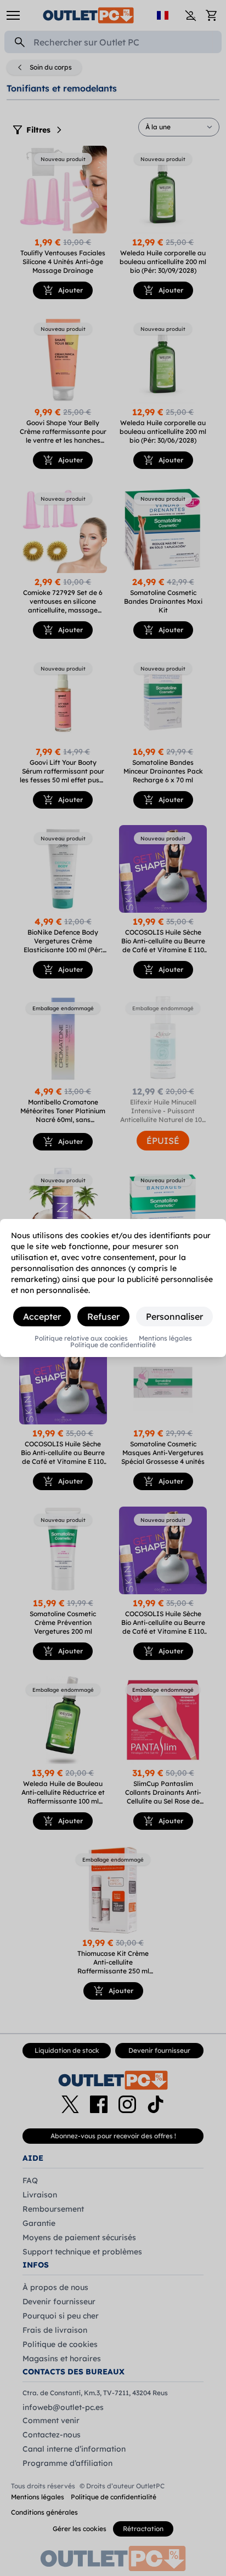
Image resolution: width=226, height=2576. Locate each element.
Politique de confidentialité (113, 1345)
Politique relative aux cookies (81, 1338)
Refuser (103, 1316)
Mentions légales (165, 1338)
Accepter (42, 1316)
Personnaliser (174, 1316)
